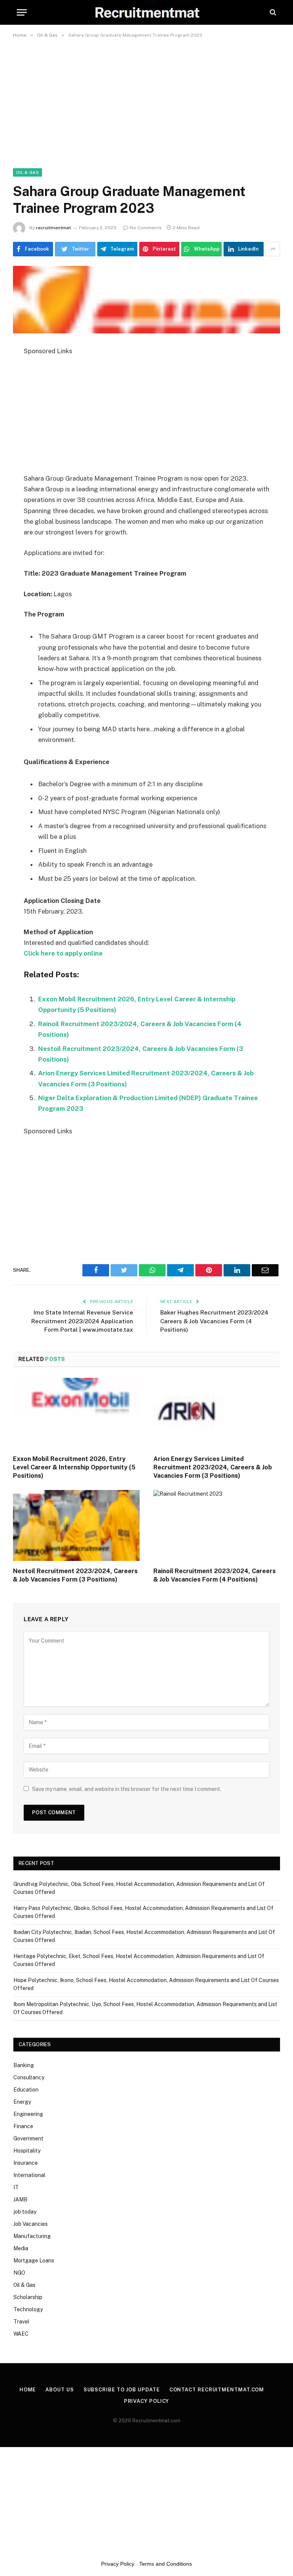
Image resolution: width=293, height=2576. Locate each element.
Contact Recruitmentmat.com (217, 2390)
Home (28, 2390)
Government (28, 2138)
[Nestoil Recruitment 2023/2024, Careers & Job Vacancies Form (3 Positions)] (76, 1526)
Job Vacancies (31, 2224)
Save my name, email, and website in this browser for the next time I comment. (127, 1789)
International (29, 2175)
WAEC (21, 2334)
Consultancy (29, 2077)
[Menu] (22, 12)
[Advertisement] (146, 99)
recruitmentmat (53, 228)
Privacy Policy (147, 2401)
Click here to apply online (63, 953)
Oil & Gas (27, 172)
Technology (28, 2309)
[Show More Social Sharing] (273, 249)
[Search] (272, 12)
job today (25, 2212)
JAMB (20, 2199)
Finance (23, 2126)
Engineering (28, 2114)
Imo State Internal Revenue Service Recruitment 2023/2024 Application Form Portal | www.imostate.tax (82, 1321)
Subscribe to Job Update (122, 2390)
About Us (60, 2390)
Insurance (26, 2163)
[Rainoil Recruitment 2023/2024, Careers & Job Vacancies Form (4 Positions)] (217, 1526)
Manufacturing (32, 2236)
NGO (19, 2273)
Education (26, 2090)
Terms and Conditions (166, 2564)
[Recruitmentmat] (147, 12)
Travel (21, 2322)
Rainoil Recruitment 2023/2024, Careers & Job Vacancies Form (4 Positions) (215, 1575)
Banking (24, 2065)
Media (21, 2248)
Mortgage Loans (34, 2261)
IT (16, 2187)
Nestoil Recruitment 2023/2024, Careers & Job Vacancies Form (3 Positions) (75, 1575)
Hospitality (27, 2151)
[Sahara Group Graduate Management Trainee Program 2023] (146, 300)
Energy (22, 2102)
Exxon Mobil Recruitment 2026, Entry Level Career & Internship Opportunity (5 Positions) (74, 1467)
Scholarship (28, 2297)
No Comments (146, 228)
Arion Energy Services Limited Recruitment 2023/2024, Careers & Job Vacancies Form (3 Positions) (213, 1467)
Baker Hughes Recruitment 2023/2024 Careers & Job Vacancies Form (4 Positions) (214, 1321)
